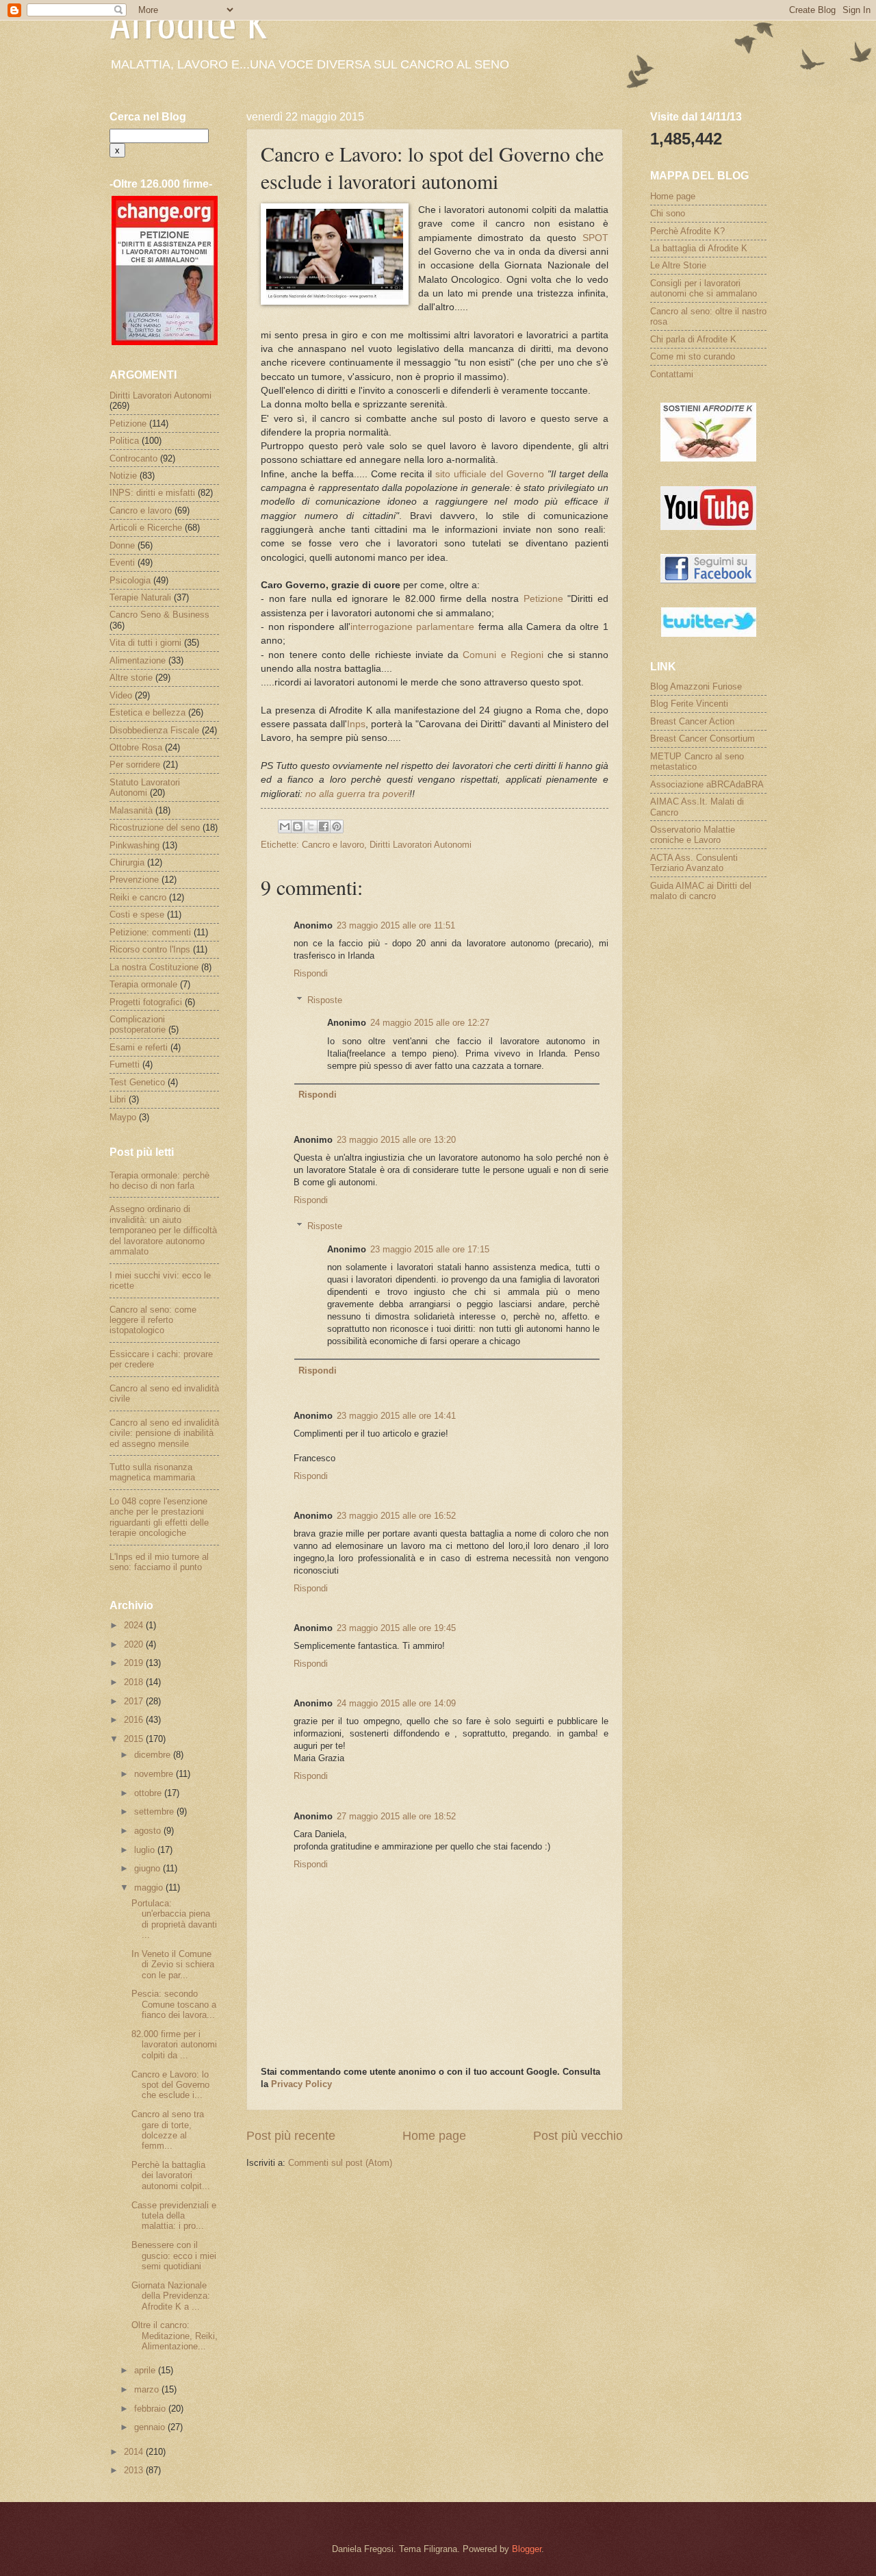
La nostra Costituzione (154, 967)
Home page (434, 2136)
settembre (155, 1811)
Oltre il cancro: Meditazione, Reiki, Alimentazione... (175, 2336)
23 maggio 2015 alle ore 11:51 (396, 925)
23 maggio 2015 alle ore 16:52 (396, 1516)
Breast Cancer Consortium (703, 738)
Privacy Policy (301, 2084)
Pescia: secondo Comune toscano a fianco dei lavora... (174, 2004)
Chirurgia (127, 862)
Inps (356, 724)
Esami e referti (139, 1047)
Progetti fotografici (146, 1002)
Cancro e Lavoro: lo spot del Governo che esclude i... (170, 2085)
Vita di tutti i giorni (145, 643)
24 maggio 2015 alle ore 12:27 (430, 1023)
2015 (135, 1739)
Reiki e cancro (138, 897)
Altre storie (131, 678)
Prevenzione (134, 880)
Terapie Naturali (140, 597)
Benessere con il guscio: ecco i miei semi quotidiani (174, 2256)
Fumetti (125, 1064)
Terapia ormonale (143, 984)
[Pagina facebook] (708, 580)
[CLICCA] (708, 458)
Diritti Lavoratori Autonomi (421, 845)
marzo (148, 2389)
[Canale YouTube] (708, 527)
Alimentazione (138, 660)
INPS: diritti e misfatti (152, 493)
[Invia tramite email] (285, 826)
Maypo (123, 1117)
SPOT (595, 238)
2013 (135, 2470)
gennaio (151, 2427)
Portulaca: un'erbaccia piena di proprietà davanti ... (174, 1919)
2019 (135, 1663)
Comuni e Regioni (503, 655)
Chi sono (668, 213)
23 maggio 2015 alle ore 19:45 (396, 1628)
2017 (135, 1701)
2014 (135, 2452)
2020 (135, 1644)
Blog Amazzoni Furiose (696, 686)
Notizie (123, 476)
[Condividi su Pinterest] (337, 826)
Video (121, 695)
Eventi (122, 563)
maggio (150, 1887)
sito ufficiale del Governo (490, 474)
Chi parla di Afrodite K (693, 339)
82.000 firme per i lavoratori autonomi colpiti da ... (174, 2045)
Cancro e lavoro (333, 845)
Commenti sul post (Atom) (340, 2163)
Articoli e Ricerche (146, 528)
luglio (146, 1850)
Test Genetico (137, 1082)
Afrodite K (188, 25)
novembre (155, 1774)
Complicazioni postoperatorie (138, 1024)
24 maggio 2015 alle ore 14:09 (396, 1703)
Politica (124, 441)
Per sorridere (135, 765)
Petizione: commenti (150, 932)
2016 (135, 1720)
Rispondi (311, 973)
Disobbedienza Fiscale (154, 730)
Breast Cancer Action (692, 721)
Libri (118, 1099)
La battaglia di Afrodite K (699, 248)
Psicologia (130, 580)
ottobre (149, 1793)
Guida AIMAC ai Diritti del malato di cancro (701, 891)
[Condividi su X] (311, 826)
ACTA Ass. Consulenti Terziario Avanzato (694, 863)
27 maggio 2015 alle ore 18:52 (396, 1816)
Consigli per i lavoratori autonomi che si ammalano (704, 288)
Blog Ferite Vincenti (689, 704)
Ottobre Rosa (136, 747)
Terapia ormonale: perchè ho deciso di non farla (159, 1180)
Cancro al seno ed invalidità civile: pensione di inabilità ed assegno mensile (164, 1433)
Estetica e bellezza (147, 712)
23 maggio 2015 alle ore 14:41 (396, 1416)
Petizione (543, 599)
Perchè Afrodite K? (687, 231)
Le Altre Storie (678, 265)
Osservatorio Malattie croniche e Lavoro (693, 835)
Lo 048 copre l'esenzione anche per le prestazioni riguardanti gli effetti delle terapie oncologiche (159, 1517)
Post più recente (291, 2136)
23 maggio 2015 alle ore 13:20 (396, 1140)
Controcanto (133, 458)
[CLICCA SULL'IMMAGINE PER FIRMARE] (165, 342)
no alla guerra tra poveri (357, 794)
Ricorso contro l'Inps (150, 949)
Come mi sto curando (693, 356)
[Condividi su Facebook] (324, 826)
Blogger (527, 2549)
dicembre (154, 1755)
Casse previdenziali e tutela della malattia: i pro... (174, 2216)
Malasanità (131, 810)
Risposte (325, 999)
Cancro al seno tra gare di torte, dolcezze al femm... (168, 2130)
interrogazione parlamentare (413, 627)
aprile (146, 2370)
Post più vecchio (578, 2136)
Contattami (672, 374)
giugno (149, 1868)
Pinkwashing (134, 845)
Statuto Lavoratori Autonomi (145, 787)
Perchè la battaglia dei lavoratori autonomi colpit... (171, 2175)
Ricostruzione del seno (155, 828)
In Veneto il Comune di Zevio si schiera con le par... (173, 1965)
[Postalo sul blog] (298, 826)
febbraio (151, 2409)
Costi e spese (137, 914)
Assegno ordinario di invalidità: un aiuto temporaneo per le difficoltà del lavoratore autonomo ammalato (163, 1230)
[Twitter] (709, 634)
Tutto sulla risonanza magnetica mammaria (152, 1472)
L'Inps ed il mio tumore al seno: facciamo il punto (159, 1562)
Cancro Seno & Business (159, 615)
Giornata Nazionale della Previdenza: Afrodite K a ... (171, 2296)
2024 (135, 1625)
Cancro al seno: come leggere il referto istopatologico (153, 1320)
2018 (135, 1682)
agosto (149, 1831)
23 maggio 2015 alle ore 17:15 (430, 1249)
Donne (122, 545)
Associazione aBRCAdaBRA (707, 784)
